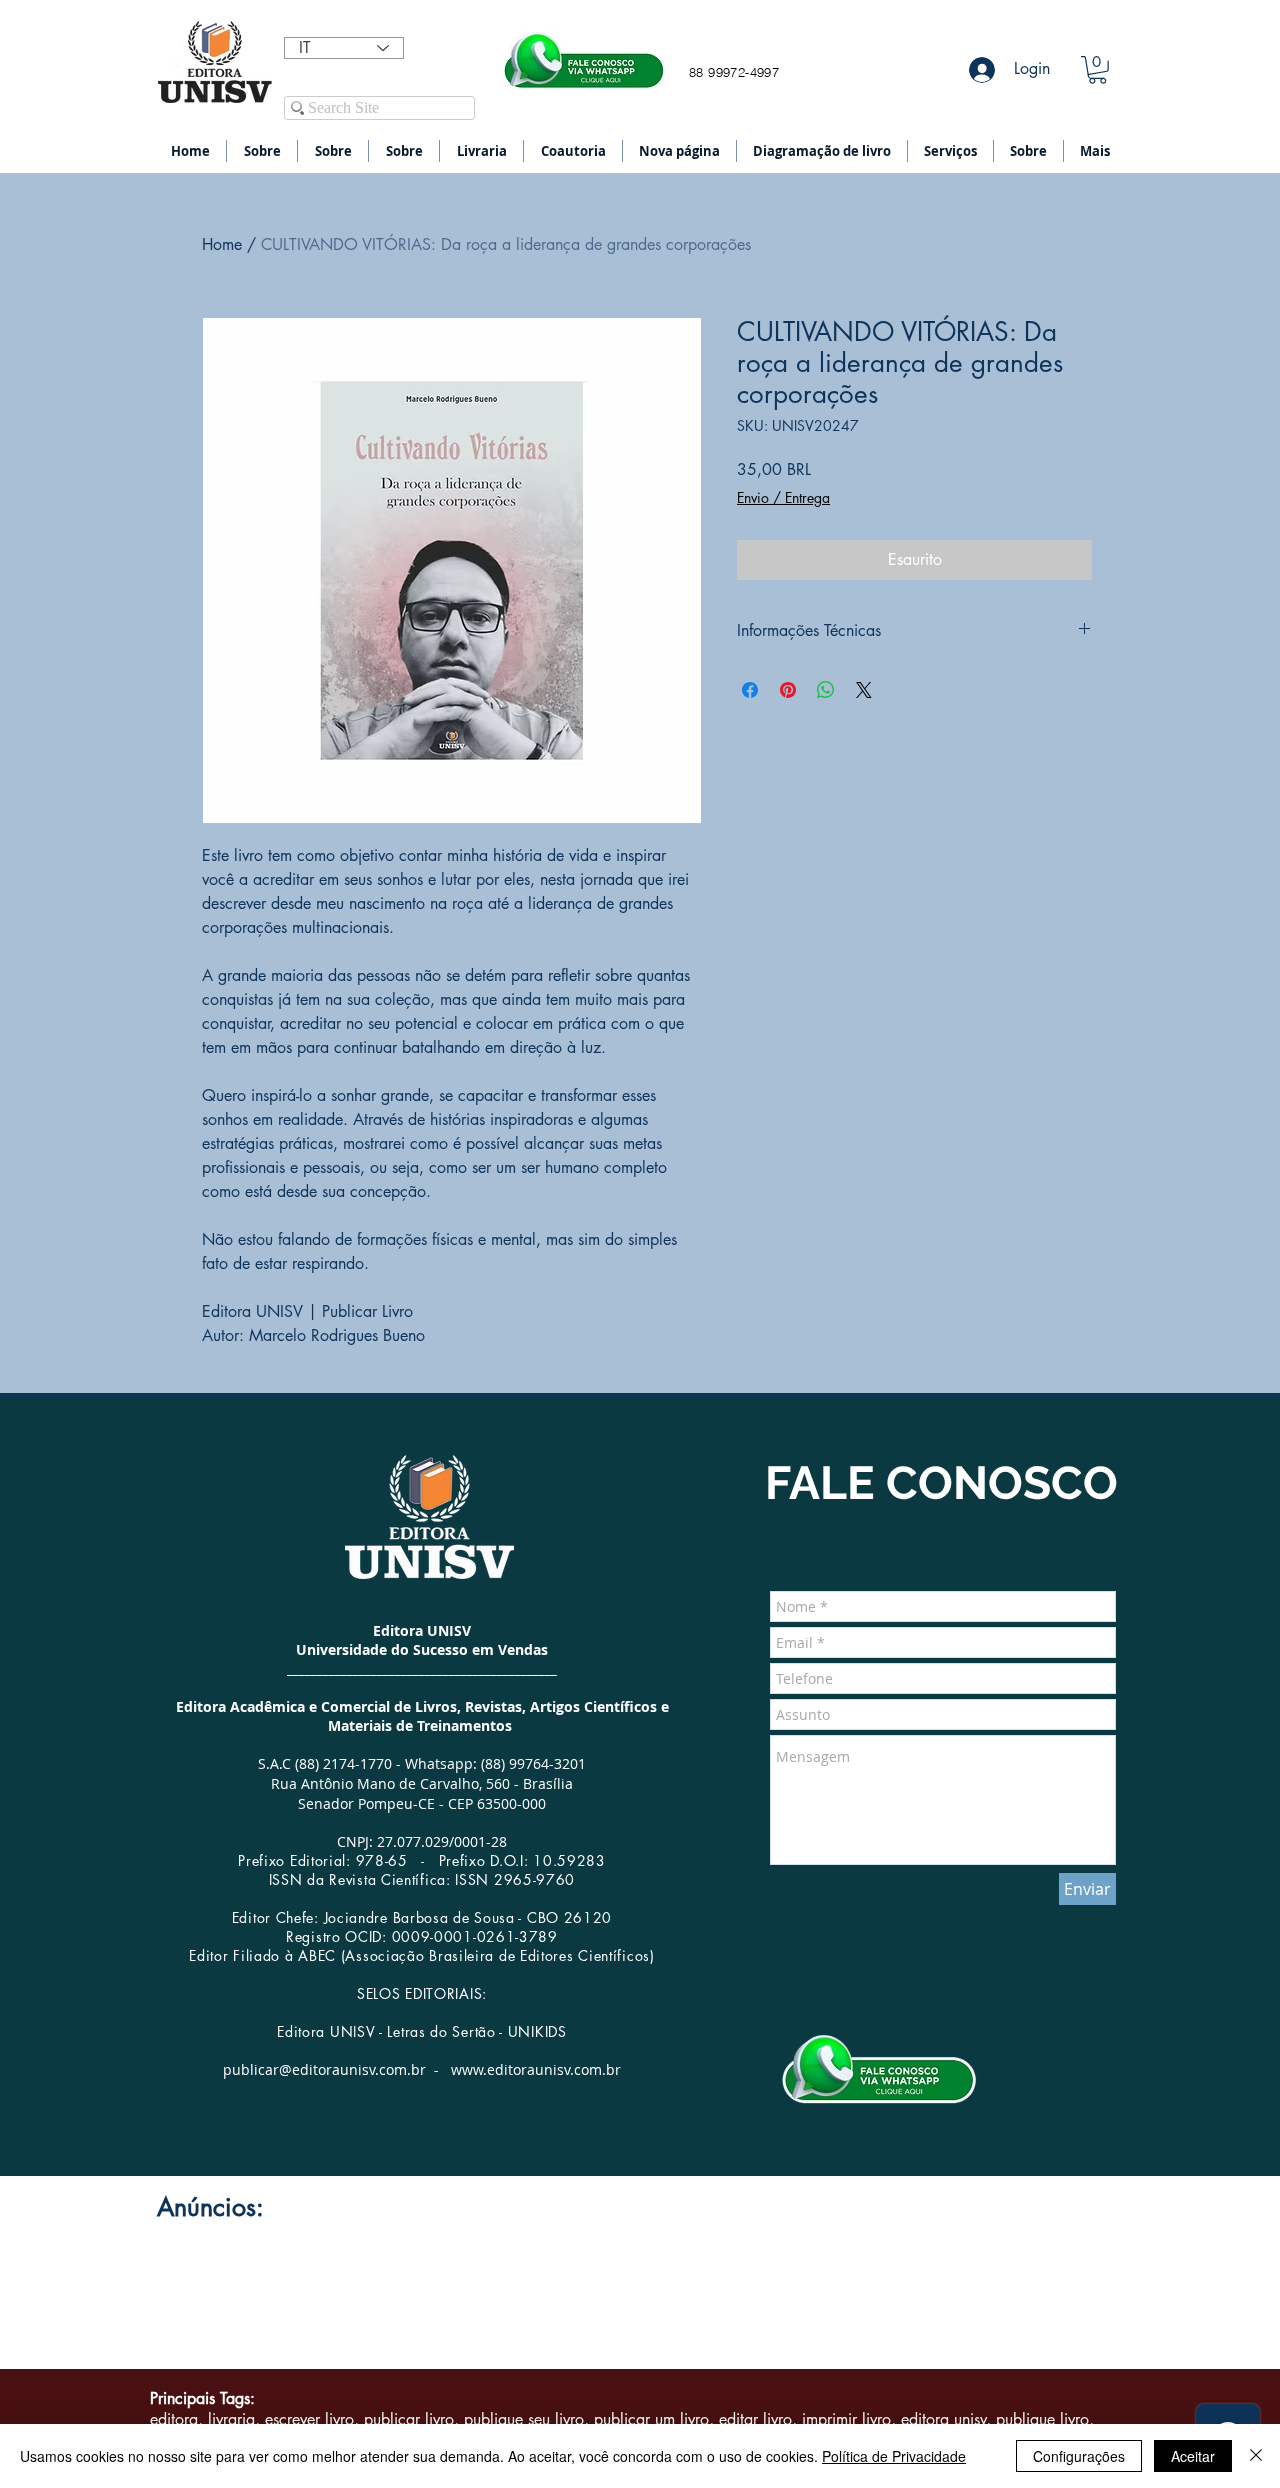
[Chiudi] (1256, 2456)
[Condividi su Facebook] (750, 690)
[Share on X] (864, 690)
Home (222, 244)
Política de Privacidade (894, 2456)
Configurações (1079, 2456)
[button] (1097, 70)
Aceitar (1193, 2456)
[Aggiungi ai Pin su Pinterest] (788, 690)
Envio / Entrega (783, 497)
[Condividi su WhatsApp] (826, 690)
